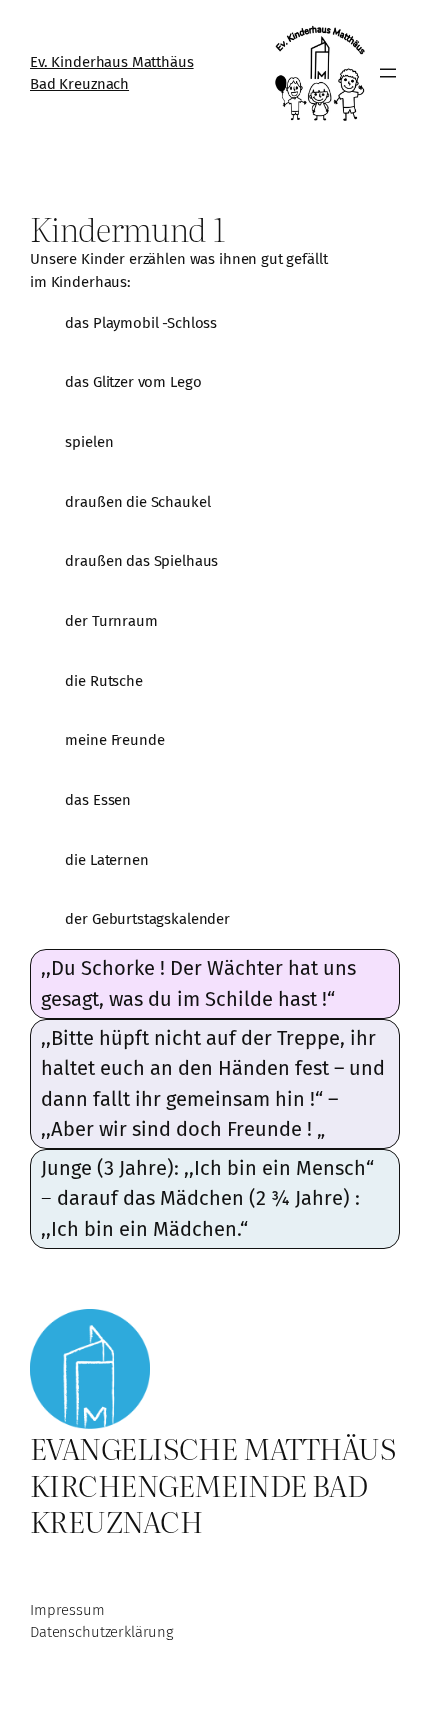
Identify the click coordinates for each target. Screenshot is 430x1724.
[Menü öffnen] (388, 73)
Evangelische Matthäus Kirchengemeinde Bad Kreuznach (213, 1483)
